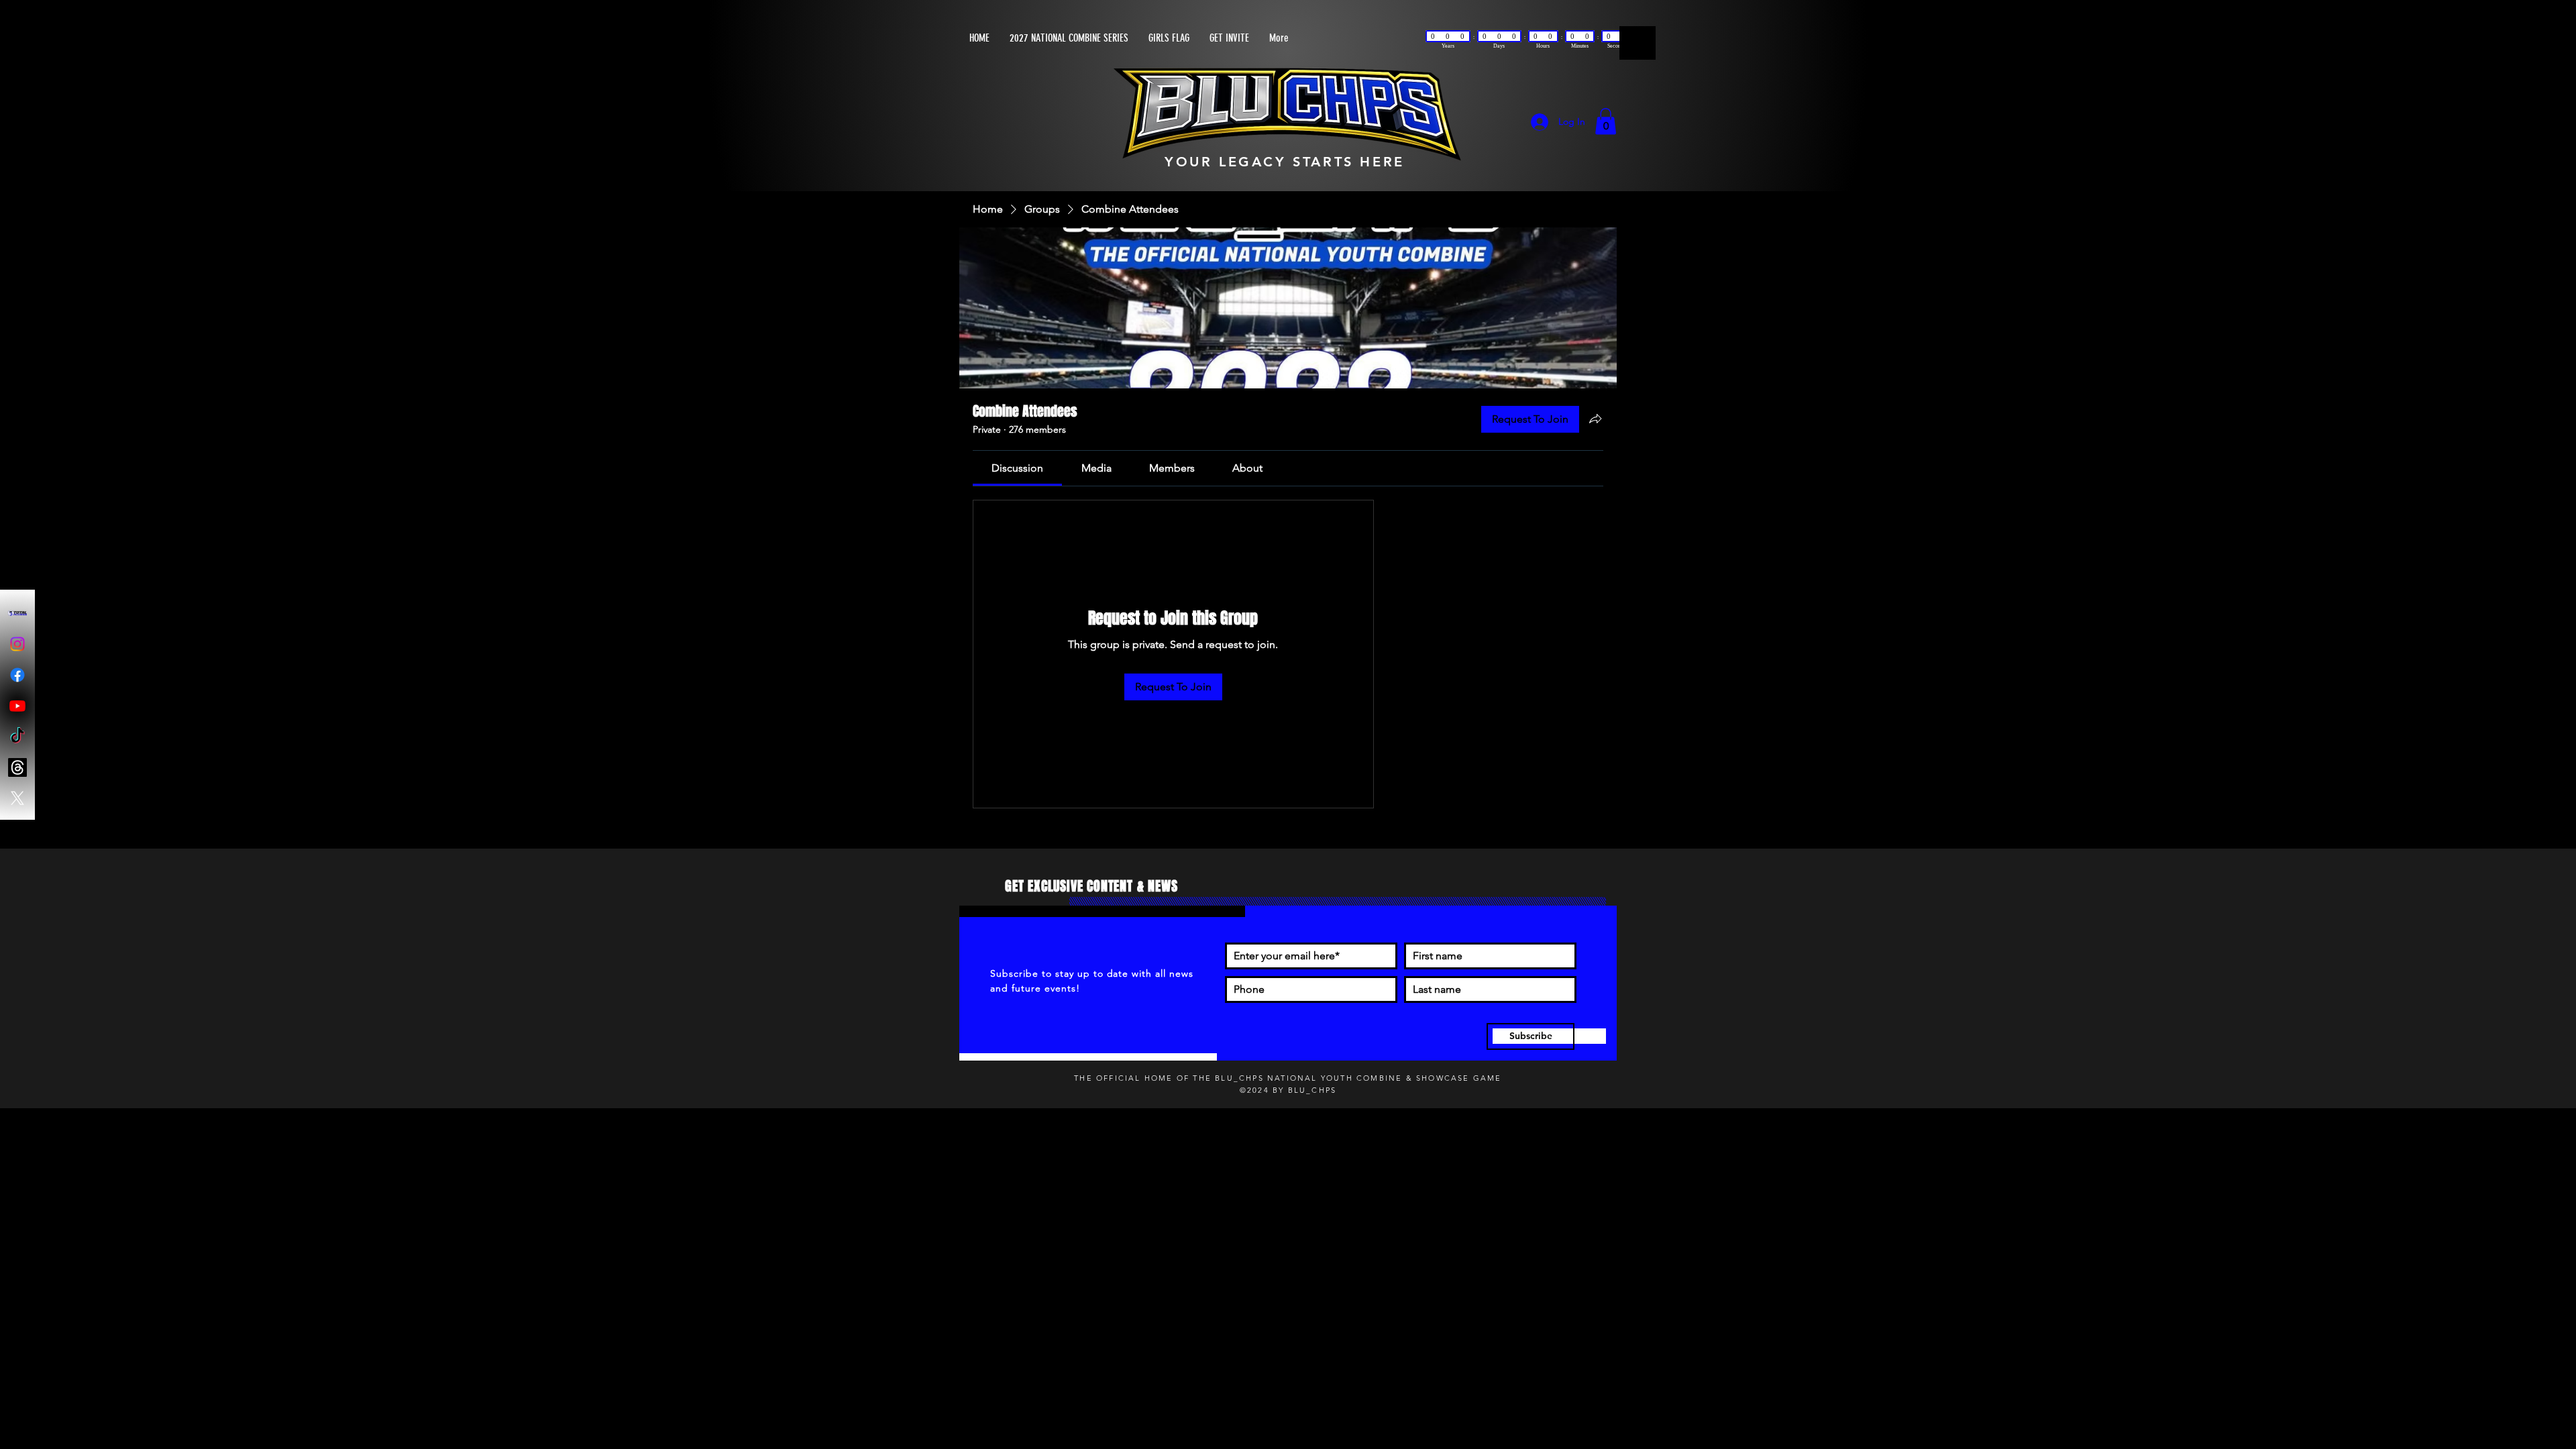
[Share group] (1595, 420)
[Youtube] (17, 706)
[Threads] (17, 767)
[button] (1606, 122)
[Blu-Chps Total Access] (17, 613)
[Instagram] (17, 644)
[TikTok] (17, 737)
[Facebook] (17, 675)
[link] (1017, 469)
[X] (17, 798)
